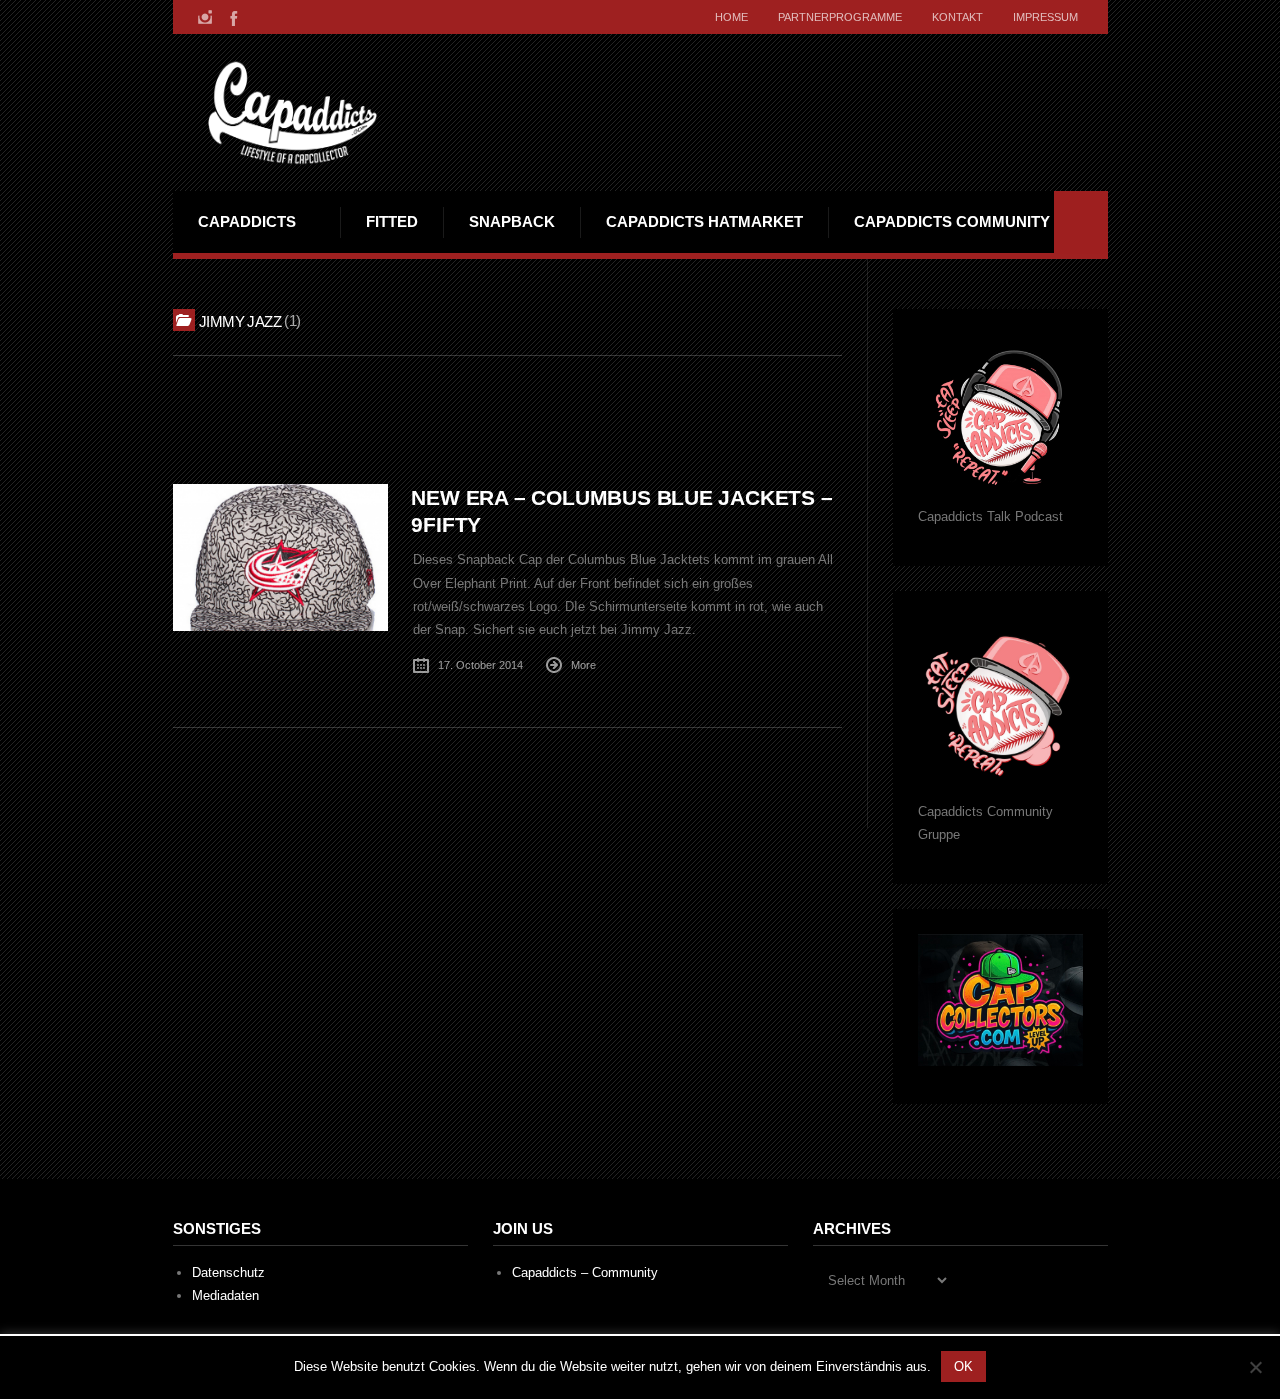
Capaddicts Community (952, 221)
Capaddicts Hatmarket (704, 221)
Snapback (512, 221)
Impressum (1045, 17)
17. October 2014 (480, 665)
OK (963, 1366)
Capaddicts (247, 221)
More (583, 665)
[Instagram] (205, 17)
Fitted (392, 221)
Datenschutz (228, 1272)
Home (731, 17)
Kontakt (957, 17)
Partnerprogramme (840, 17)
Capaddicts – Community (585, 1272)
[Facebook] (232, 17)
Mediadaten (225, 1295)
